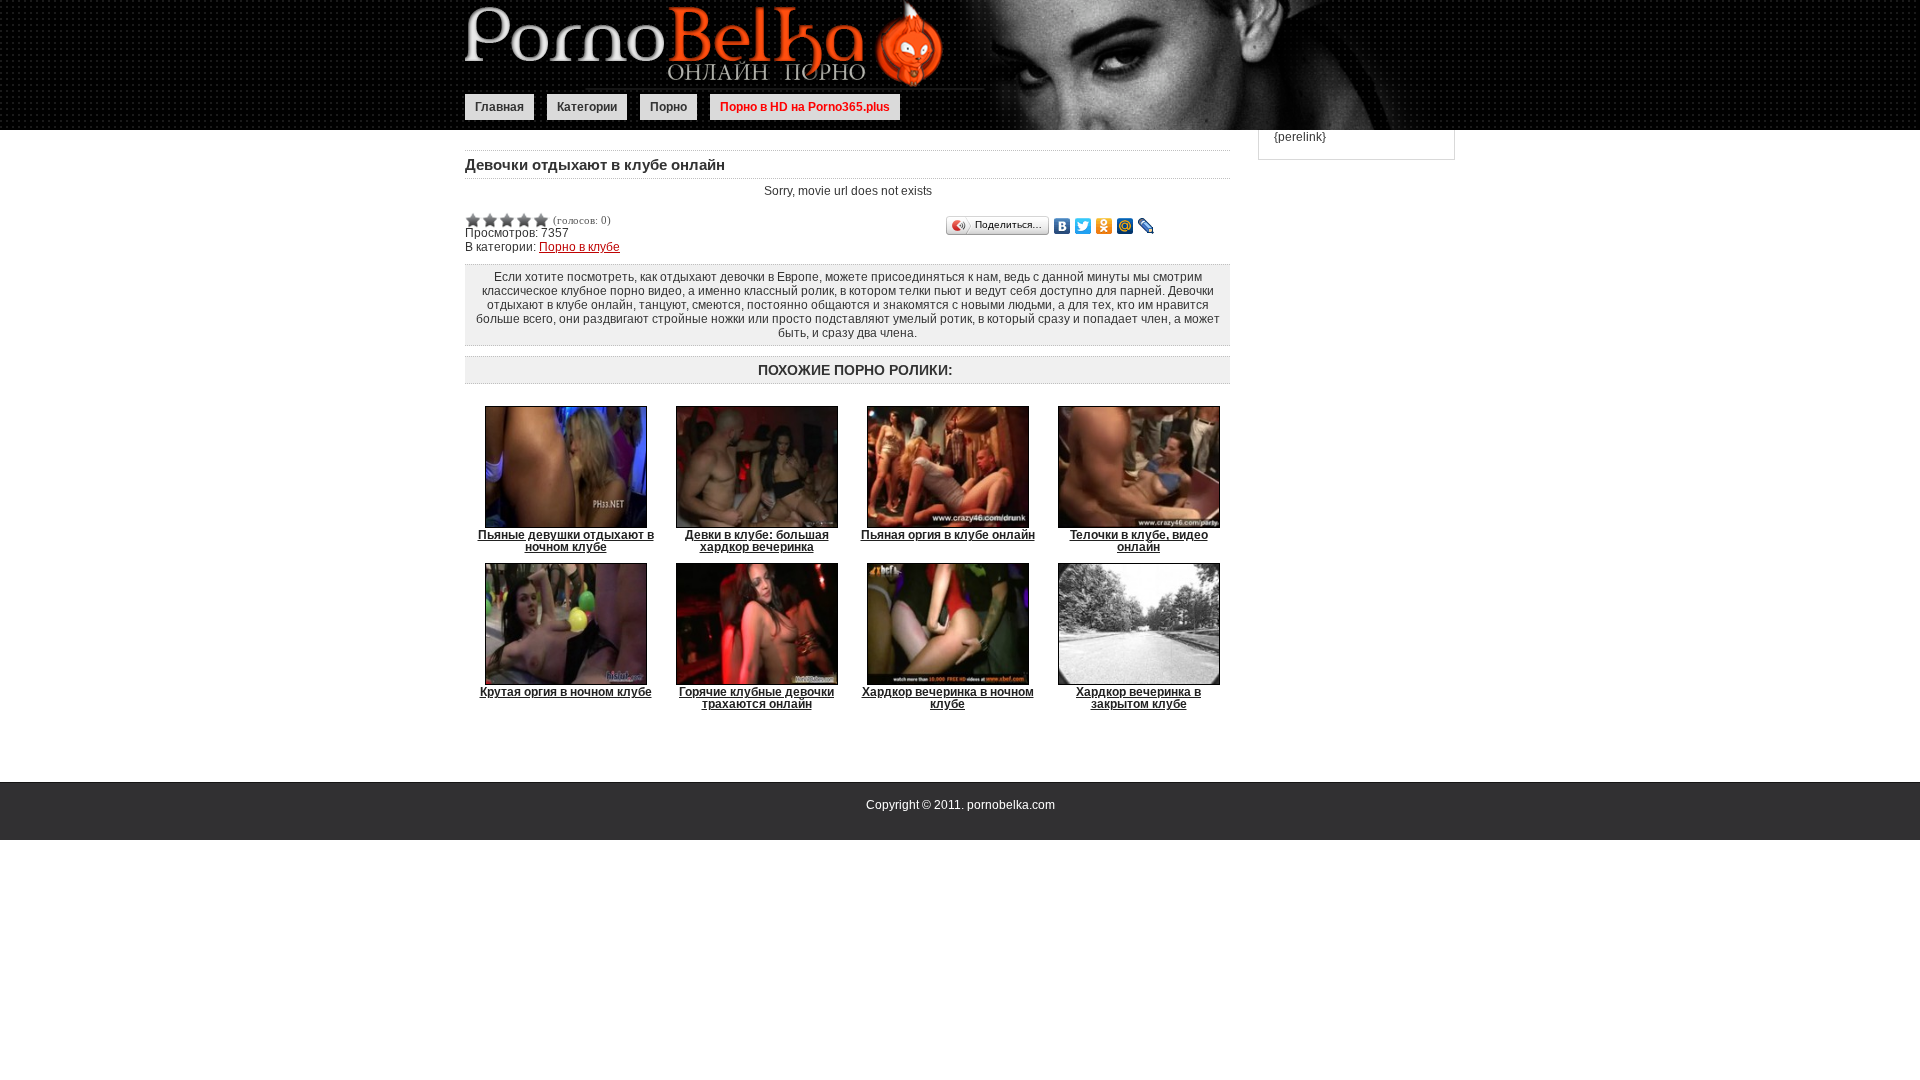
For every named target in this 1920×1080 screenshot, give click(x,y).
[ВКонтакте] (1062, 226)
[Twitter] (1083, 226)
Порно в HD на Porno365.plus (805, 107)
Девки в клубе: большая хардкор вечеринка (757, 540)
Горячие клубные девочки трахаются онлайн (756, 697)
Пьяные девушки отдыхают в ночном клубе (566, 540)
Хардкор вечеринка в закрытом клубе (1138, 697)
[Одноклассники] (1104, 226)
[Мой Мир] (1125, 226)
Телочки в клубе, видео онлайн (1139, 540)
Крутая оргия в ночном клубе (566, 692)
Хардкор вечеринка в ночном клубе (948, 697)
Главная (499, 107)
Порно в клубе (579, 247)
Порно (668, 107)
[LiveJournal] (1146, 226)
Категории (587, 107)
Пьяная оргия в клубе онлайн (948, 535)
